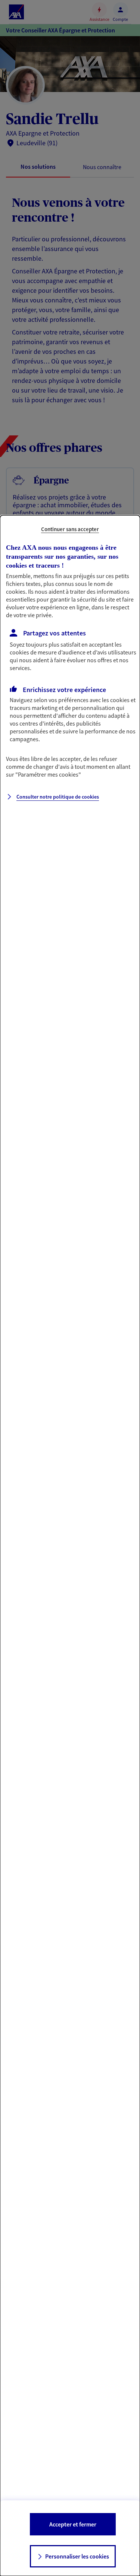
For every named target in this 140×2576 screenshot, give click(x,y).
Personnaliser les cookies (77, 2556)
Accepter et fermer (73, 2524)
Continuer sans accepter (70, 529)
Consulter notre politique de (58, 797)
